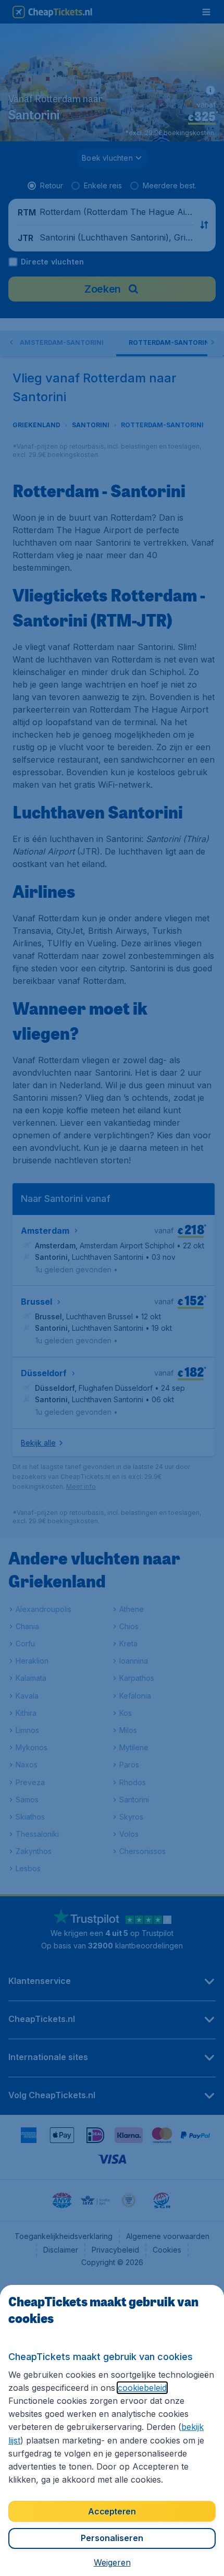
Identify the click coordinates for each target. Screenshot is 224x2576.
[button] (112, 2562)
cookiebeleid (142, 2388)
